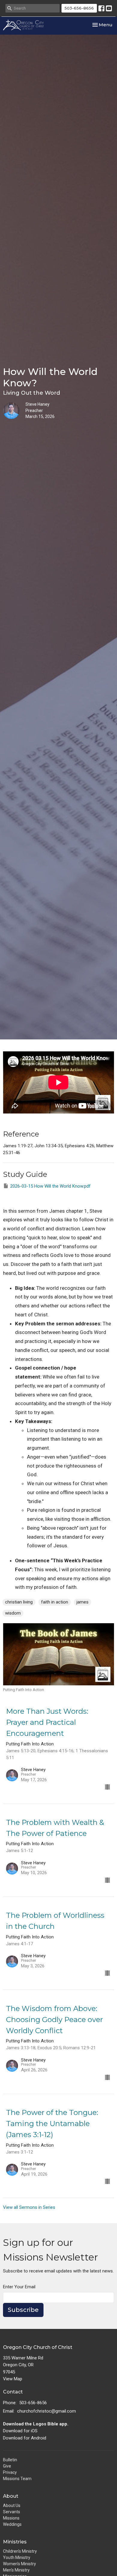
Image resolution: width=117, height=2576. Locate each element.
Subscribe (23, 2310)
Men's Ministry (16, 2570)
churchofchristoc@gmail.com (46, 2411)
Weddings (12, 2524)
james (82, 1602)
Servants (12, 2512)
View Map (13, 2379)
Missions (11, 2518)
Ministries (15, 2542)
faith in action (55, 1602)
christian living (19, 1602)
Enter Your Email (19, 2287)
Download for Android (25, 2438)
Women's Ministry (19, 2564)
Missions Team (17, 2479)
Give (7, 2466)
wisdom (13, 1613)
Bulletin (10, 2460)
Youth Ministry (17, 2557)
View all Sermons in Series (29, 2207)
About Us (12, 2505)
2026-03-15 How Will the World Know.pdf (50, 1186)
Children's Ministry (20, 2551)
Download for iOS (20, 2431)
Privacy (10, 2472)
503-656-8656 (79, 8)
